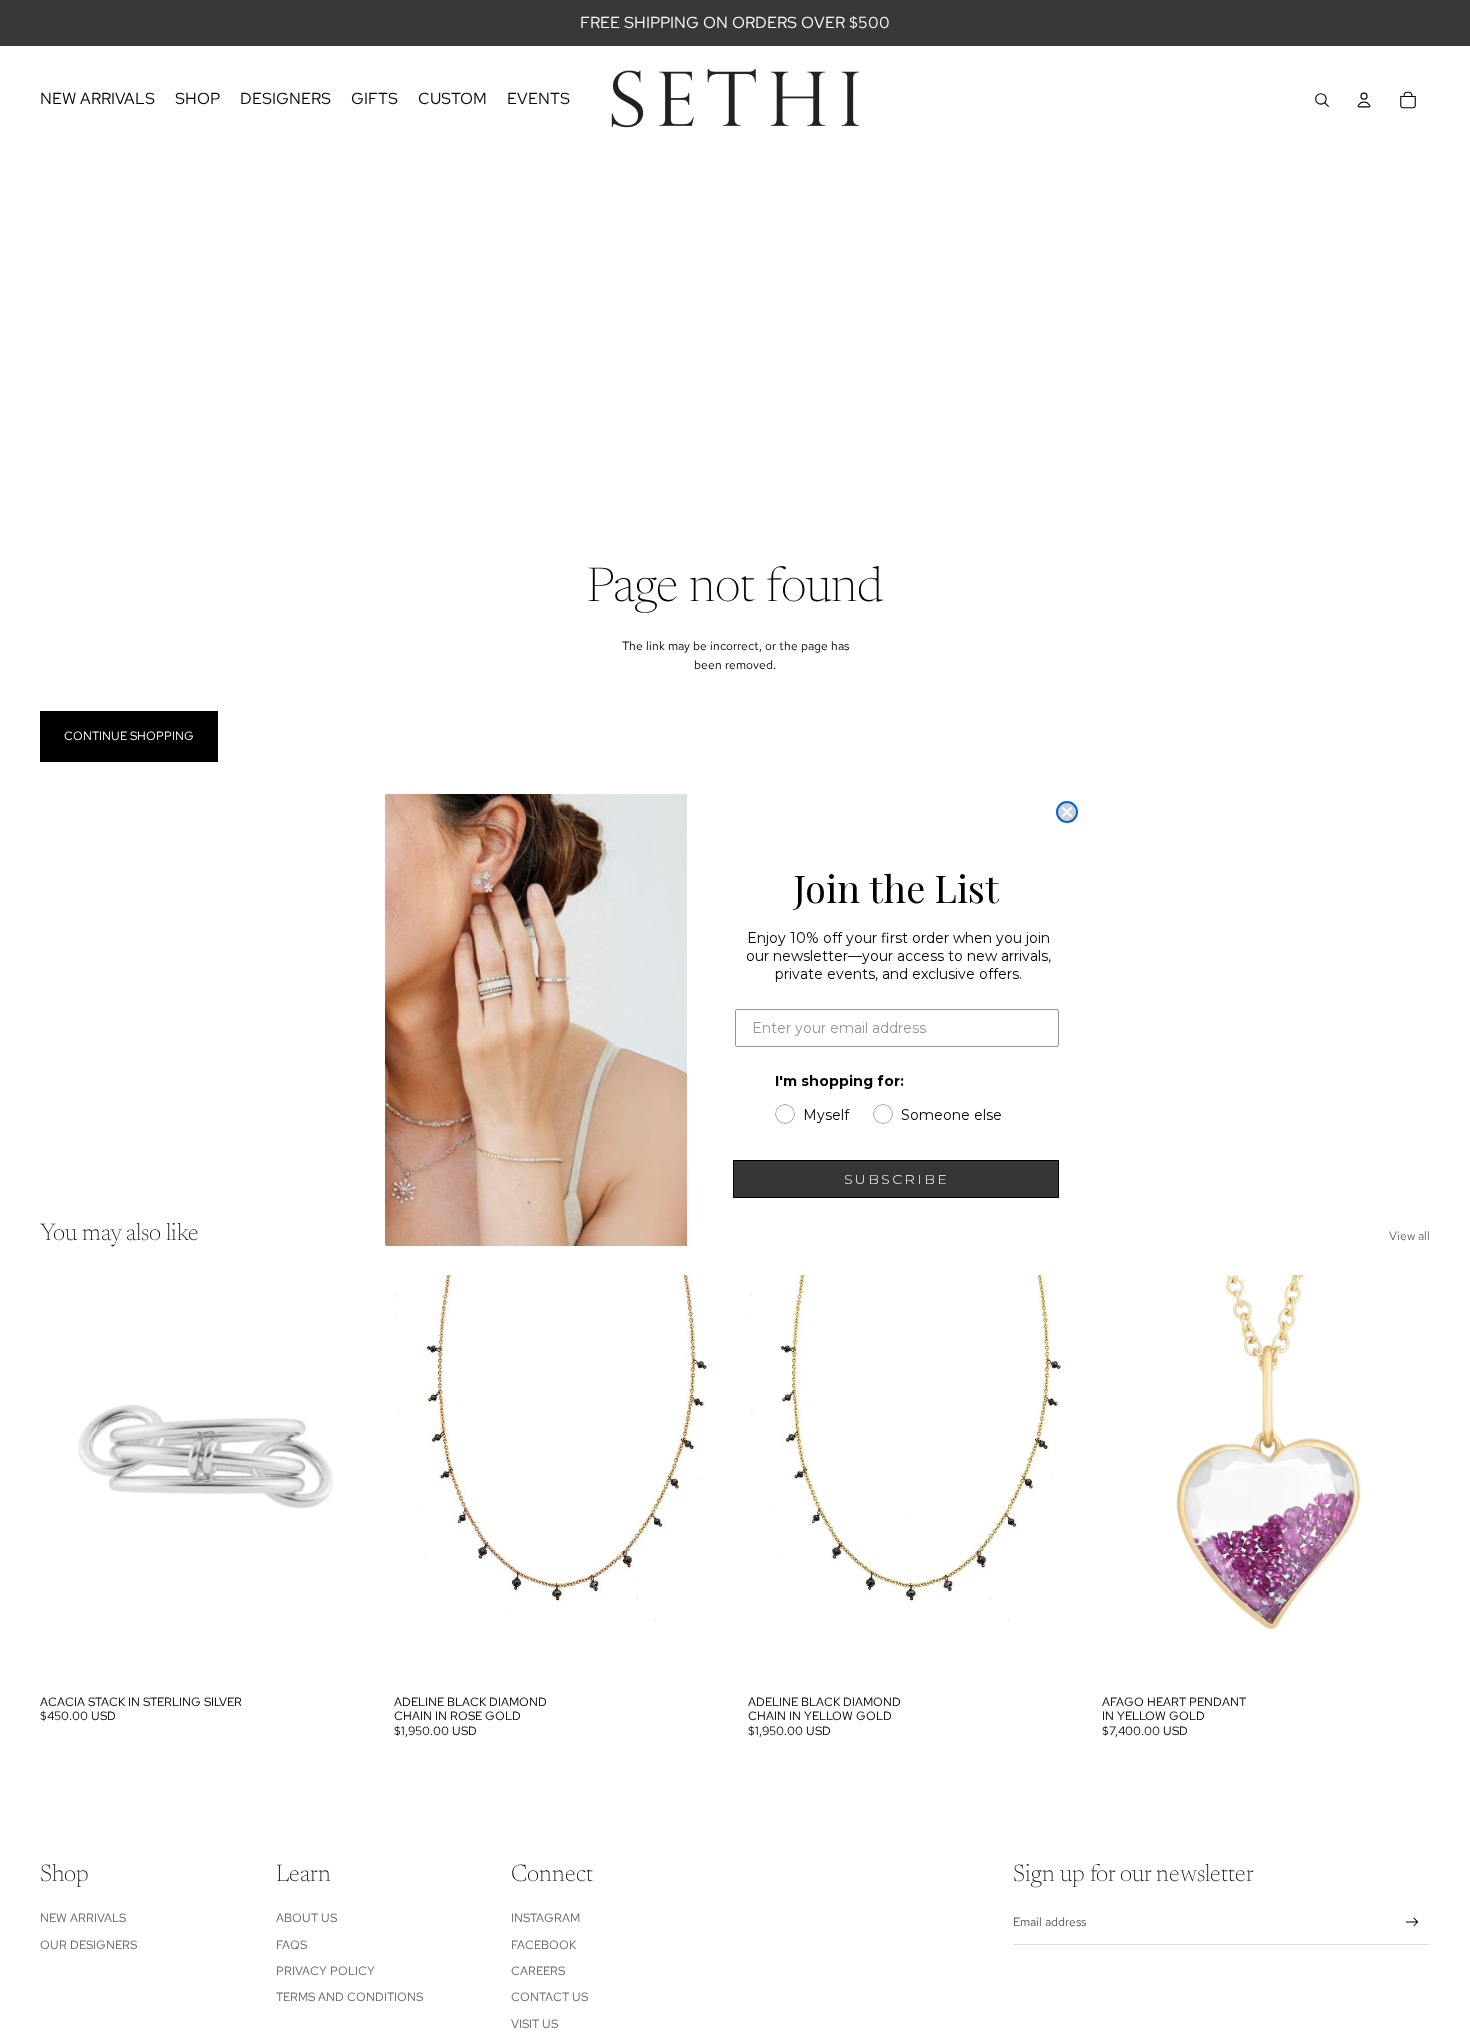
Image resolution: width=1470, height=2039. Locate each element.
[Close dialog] (1067, 812)
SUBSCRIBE (896, 1179)
